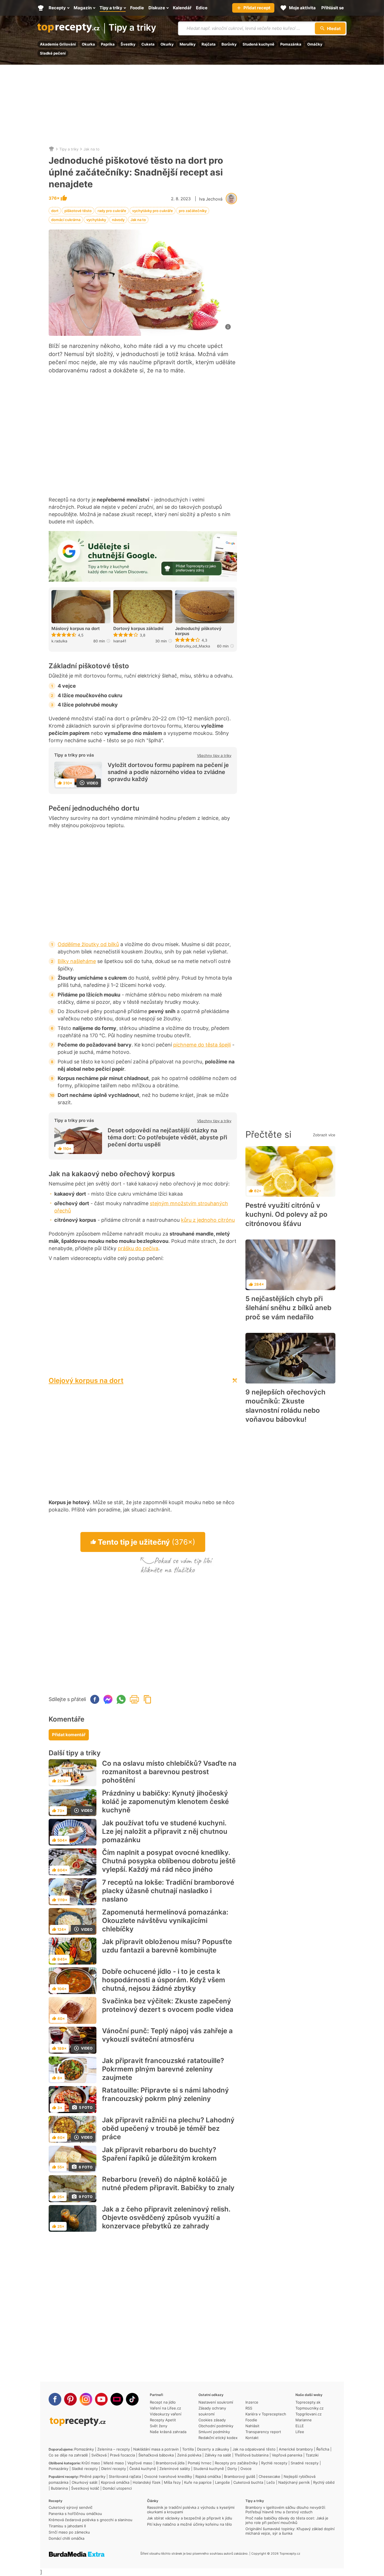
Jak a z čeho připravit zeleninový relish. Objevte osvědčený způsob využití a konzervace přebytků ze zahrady (166, 2218)
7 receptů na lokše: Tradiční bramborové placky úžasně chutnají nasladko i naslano (168, 1891)
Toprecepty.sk (308, 2402)
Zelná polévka (189, 2455)
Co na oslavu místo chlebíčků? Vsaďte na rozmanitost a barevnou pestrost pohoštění (169, 1772)
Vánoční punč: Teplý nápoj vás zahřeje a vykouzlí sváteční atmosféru (167, 2035)
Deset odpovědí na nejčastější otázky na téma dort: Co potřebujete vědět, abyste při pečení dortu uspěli (167, 1137)
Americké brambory (296, 2449)
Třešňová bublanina (251, 2455)
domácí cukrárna (66, 220)
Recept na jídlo (163, 2402)
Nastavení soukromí (216, 2402)
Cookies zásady (212, 2420)
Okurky (167, 44)
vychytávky (96, 220)
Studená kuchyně (258, 44)
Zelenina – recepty (114, 2449)
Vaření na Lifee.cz (165, 2408)
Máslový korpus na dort (76, 629)
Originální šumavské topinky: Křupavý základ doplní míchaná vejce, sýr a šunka (290, 2531)
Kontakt (252, 2438)
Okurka (88, 44)
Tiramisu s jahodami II (67, 2526)
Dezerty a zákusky (213, 2449)
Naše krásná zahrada (168, 2432)
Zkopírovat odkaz (148, 1699)
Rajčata (209, 44)
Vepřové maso (140, 2463)
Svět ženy (159, 2426)
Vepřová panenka (287, 2455)
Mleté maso (114, 2463)
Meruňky (188, 44)
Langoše (223, 2482)
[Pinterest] (70, 2399)
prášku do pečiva (138, 1248)
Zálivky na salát (218, 2455)
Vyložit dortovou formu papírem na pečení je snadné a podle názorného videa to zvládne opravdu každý (168, 772)
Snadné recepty (305, 2463)
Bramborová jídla (170, 2463)
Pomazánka (291, 44)
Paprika (108, 44)
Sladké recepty (85, 2469)
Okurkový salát (85, 2482)
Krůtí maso (91, 2463)
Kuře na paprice (198, 2482)
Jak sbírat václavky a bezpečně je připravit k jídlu (190, 2518)
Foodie (251, 2420)
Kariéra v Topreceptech (266, 2414)
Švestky (128, 44)
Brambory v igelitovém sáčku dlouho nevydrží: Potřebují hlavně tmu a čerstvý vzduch (286, 2510)
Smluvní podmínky (214, 2432)
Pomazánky (84, 2449)
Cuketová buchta (248, 2482)
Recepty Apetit (163, 2420)
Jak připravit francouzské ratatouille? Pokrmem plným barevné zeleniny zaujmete (163, 2069)
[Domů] (51, 149)
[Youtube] (101, 2399)
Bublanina (59, 2488)
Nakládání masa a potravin (156, 2449)
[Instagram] (86, 2399)
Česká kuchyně (143, 2469)
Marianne (304, 2420)
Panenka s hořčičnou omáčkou (75, 2514)
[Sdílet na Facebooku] (95, 1699)
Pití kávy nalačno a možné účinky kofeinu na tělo (189, 2524)
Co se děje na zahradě (68, 2455)
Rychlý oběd (324, 2482)
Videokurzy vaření (166, 2414)
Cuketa (148, 44)
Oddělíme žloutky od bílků (88, 944)
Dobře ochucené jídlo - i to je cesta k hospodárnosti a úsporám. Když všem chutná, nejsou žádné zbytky (164, 1980)
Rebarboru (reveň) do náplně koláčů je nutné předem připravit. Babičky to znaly (168, 2184)
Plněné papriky (92, 2476)
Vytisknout (134, 1699)
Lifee (300, 2432)
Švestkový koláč (85, 2488)
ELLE (300, 2426)
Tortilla (188, 2449)
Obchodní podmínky (216, 2426)
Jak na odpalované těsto (254, 2449)
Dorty (232, 2469)
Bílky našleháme (77, 961)
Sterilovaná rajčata (125, 2476)
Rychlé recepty (274, 2463)
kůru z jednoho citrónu (208, 1220)
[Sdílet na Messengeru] (108, 1699)
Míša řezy (172, 2482)
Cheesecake (269, 2476)
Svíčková (99, 2455)
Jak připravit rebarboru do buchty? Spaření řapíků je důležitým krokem (159, 2154)
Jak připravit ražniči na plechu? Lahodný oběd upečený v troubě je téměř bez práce (168, 2128)
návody (118, 220)
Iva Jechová (211, 199)
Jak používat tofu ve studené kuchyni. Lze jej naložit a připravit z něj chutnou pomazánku (165, 1831)
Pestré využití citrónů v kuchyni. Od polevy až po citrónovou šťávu (286, 1214)
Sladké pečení (53, 53)
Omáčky (315, 44)
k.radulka (59, 641)
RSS (249, 2408)
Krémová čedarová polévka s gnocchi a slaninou (91, 2520)
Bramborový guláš (240, 2476)
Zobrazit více (324, 1135)
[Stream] (117, 2399)
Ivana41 (120, 641)
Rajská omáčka (208, 2476)
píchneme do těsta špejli (202, 1045)
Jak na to (92, 149)
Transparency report (263, 2432)
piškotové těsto (78, 211)
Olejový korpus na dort (86, 1381)
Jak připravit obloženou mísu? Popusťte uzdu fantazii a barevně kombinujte (167, 1946)
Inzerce (252, 2402)
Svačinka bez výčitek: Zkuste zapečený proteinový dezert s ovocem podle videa (168, 2005)
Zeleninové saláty (175, 2469)
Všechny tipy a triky (214, 755)
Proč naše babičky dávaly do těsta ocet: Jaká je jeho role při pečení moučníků (287, 2520)
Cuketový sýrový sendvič (71, 2507)
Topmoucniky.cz (310, 2408)
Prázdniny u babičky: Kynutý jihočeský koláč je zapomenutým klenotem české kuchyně (165, 1802)
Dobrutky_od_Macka (193, 646)
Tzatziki (312, 2455)
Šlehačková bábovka (156, 2455)
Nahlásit (252, 2426)
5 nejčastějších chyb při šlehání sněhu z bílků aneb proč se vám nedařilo (288, 1308)
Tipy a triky (132, 28)
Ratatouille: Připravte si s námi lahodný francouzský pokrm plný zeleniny (165, 2094)
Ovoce (246, 2469)
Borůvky (229, 44)
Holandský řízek (147, 2482)
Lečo (271, 2482)
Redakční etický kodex (218, 2438)
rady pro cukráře (112, 211)
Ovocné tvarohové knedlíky (168, 2476)
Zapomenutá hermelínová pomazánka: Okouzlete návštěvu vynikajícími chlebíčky (165, 1921)
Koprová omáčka (115, 2482)
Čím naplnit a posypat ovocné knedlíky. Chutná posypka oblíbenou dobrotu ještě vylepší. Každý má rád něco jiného (169, 1861)
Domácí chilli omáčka (66, 2538)
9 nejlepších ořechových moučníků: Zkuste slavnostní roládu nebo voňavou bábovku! (285, 1406)
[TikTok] (132, 2399)
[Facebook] (55, 2399)
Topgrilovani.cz (309, 2414)
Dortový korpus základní (138, 629)
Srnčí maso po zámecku (69, 2532)
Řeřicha (323, 2449)
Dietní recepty (114, 2469)
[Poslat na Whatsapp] (121, 1699)
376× (55, 198)
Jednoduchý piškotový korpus (198, 631)
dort (55, 211)
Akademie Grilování (58, 44)
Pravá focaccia (122, 2455)
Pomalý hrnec (200, 2463)
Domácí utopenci (117, 2488)
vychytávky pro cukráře (153, 211)
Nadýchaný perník (294, 2482)
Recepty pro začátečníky (236, 2463)
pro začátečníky (193, 211)
